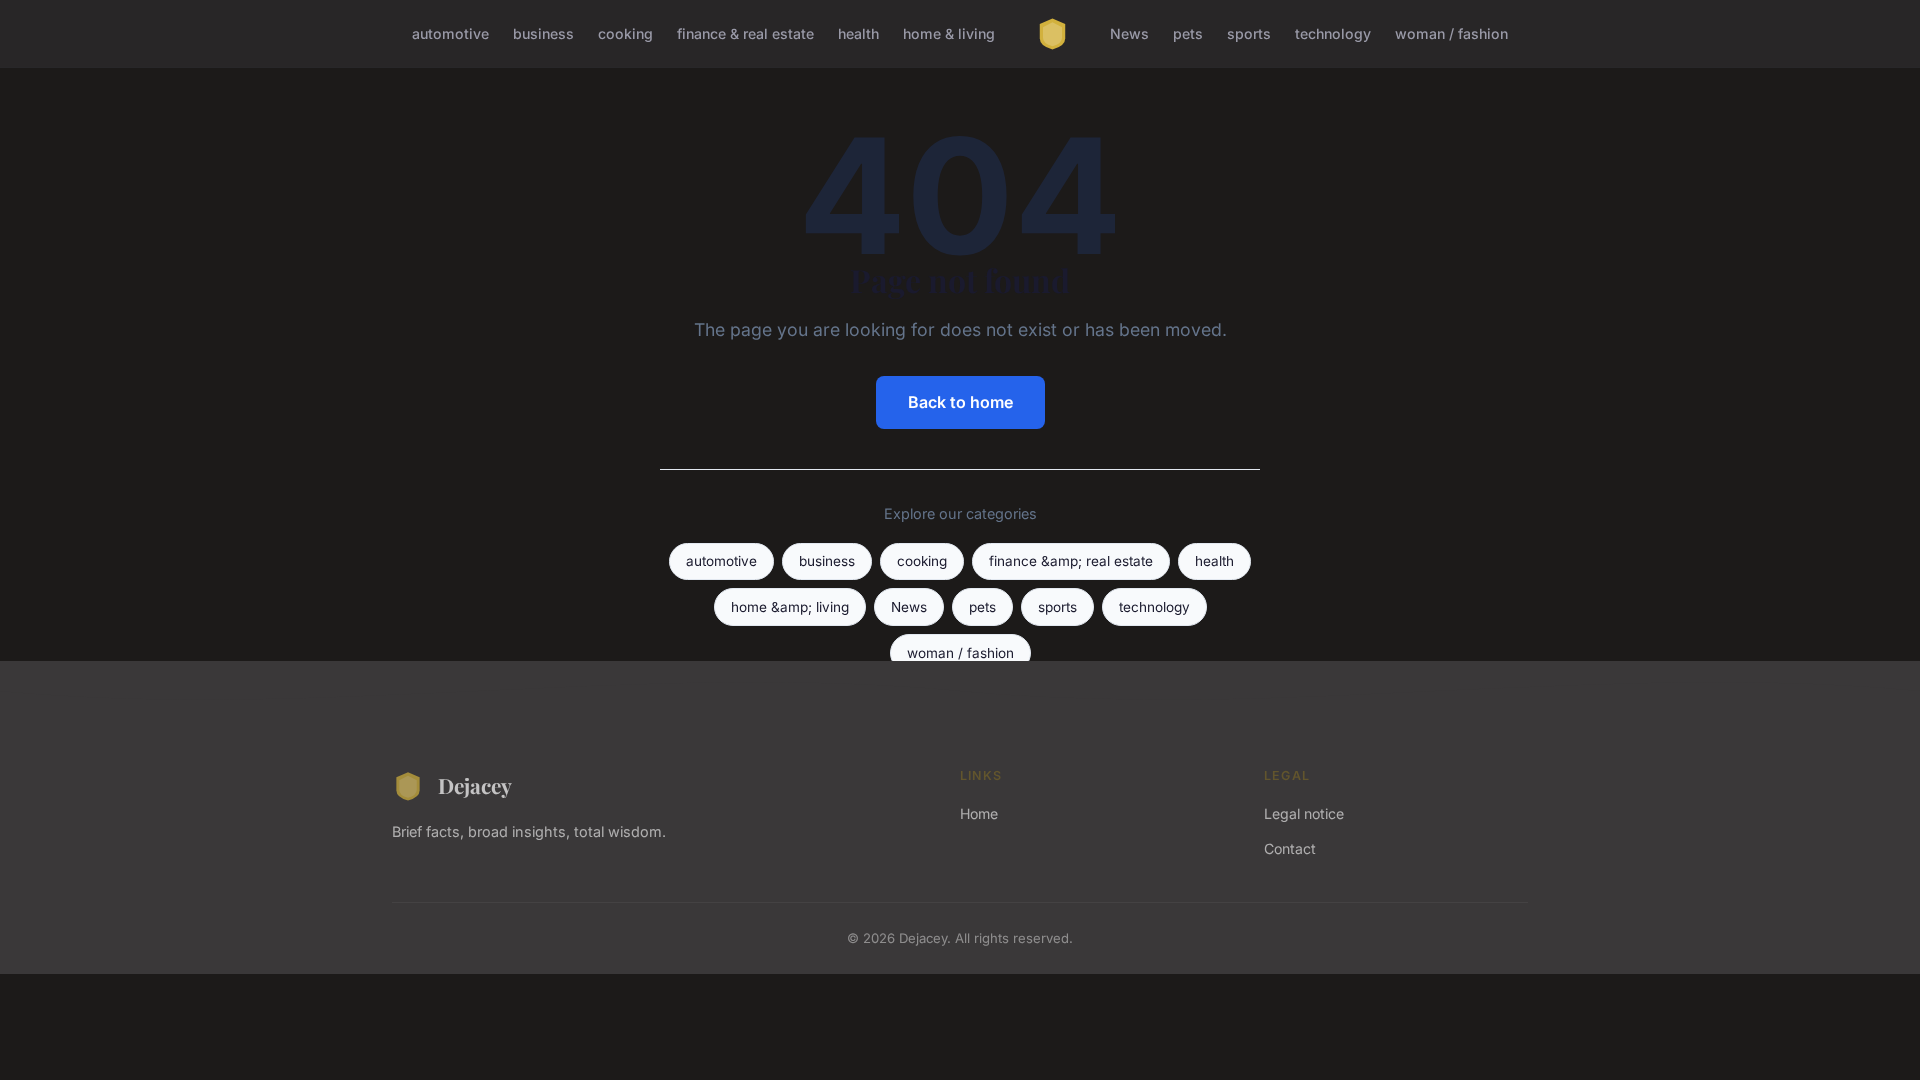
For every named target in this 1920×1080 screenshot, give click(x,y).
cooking (625, 33)
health (858, 33)
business (543, 33)
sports (1249, 33)
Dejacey (475, 785)
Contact (1290, 848)
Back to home (960, 402)
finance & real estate (745, 33)
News (1129, 33)
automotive (450, 33)
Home (979, 813)
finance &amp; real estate (1071, 561)
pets (1188, 33)
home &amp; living (790, 607)
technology (1333, 33)
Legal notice (1304, 813)
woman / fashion (1451, 33)
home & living (949, 33)
